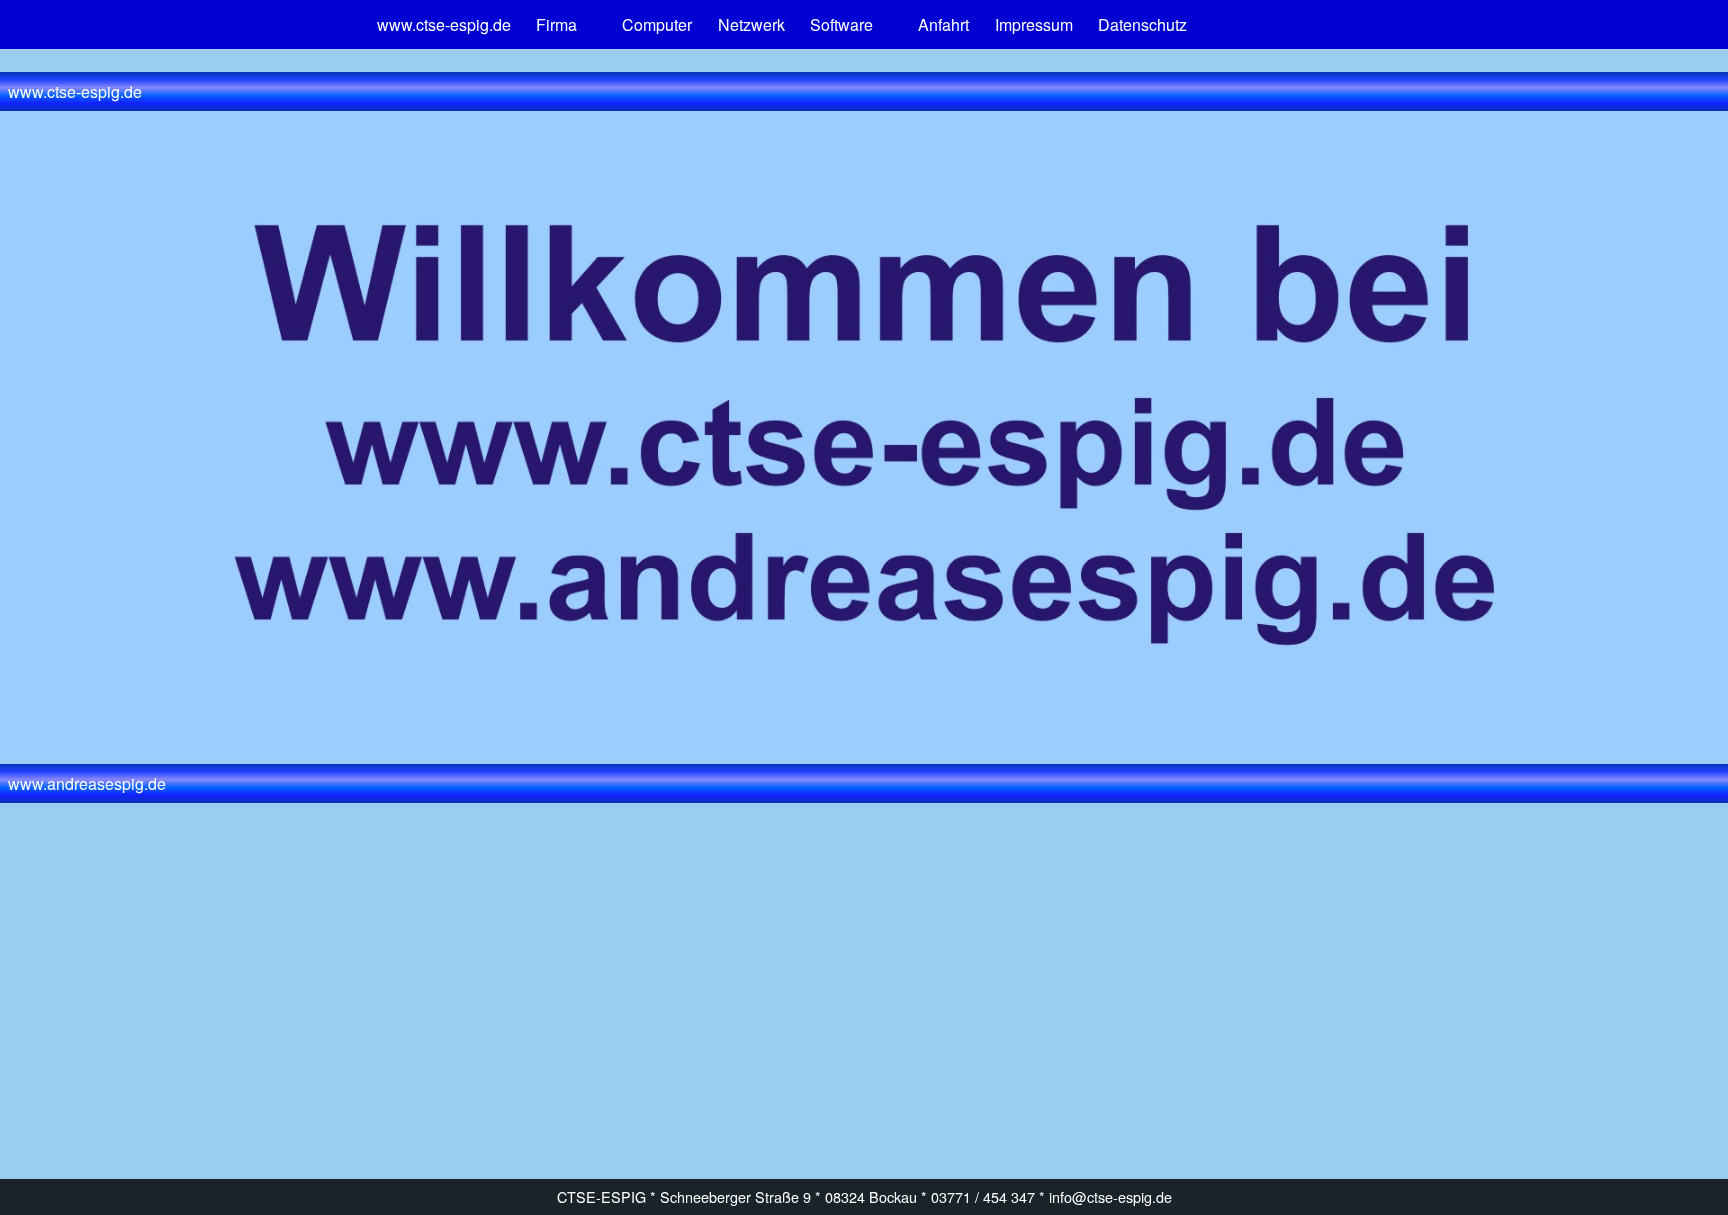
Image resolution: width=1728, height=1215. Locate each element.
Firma (556, 24)
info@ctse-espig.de (1110, 1196)
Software (841, 24)
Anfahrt (943, 24)
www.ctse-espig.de (444, 24)
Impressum (1034, 24)
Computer (657, 24)
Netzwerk (751, 24)
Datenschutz (1142, 24)
